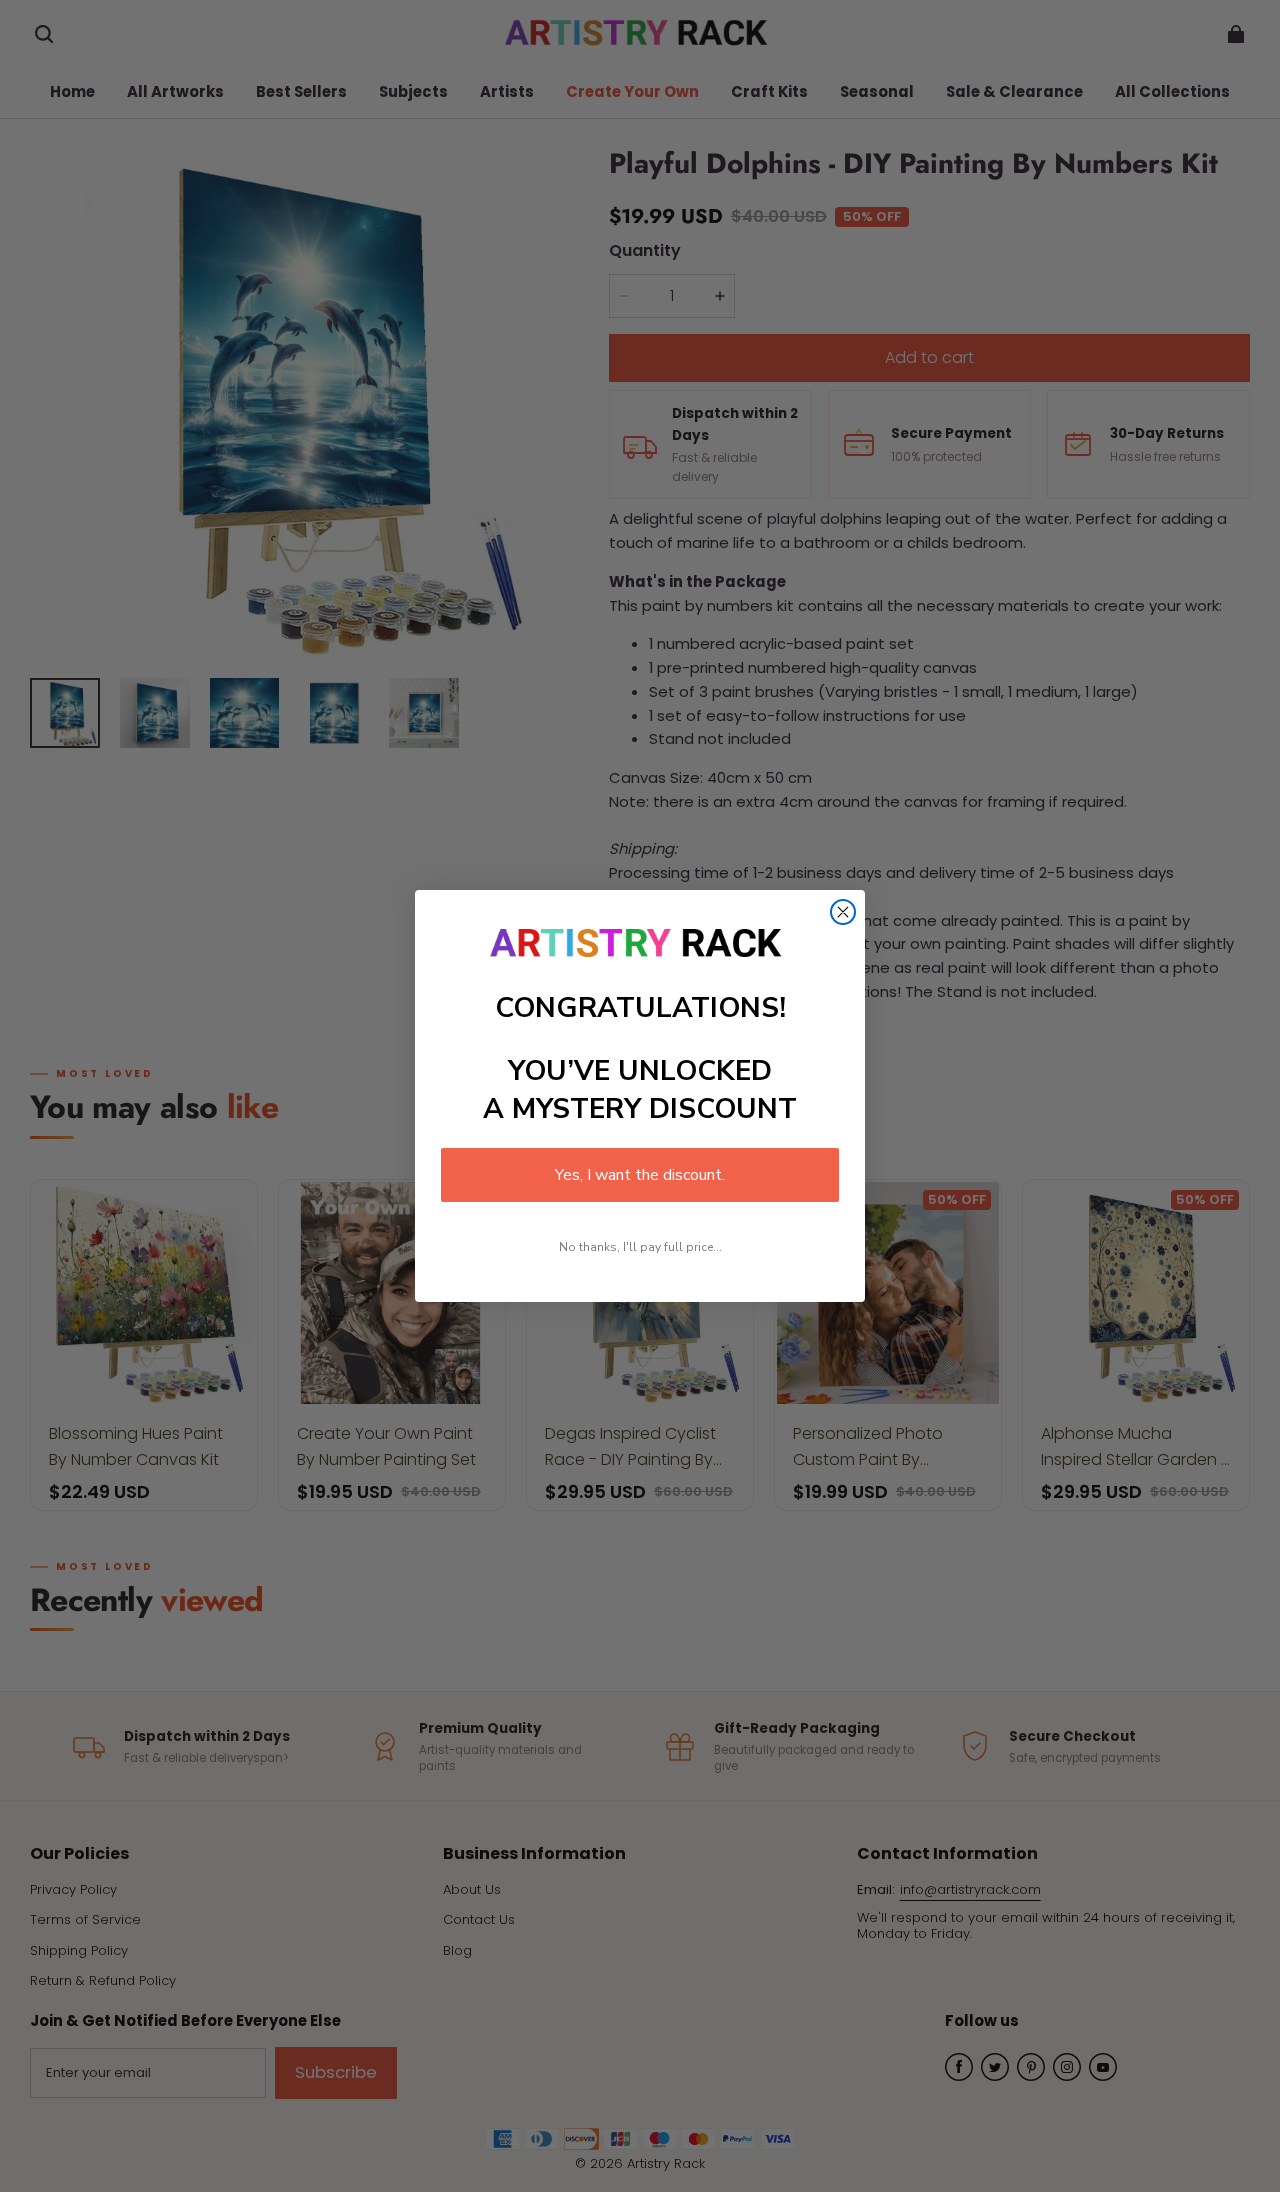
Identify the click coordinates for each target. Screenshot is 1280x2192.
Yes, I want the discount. (640, 1175)
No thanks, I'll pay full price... (640, 1247)
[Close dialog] (843, 912)
